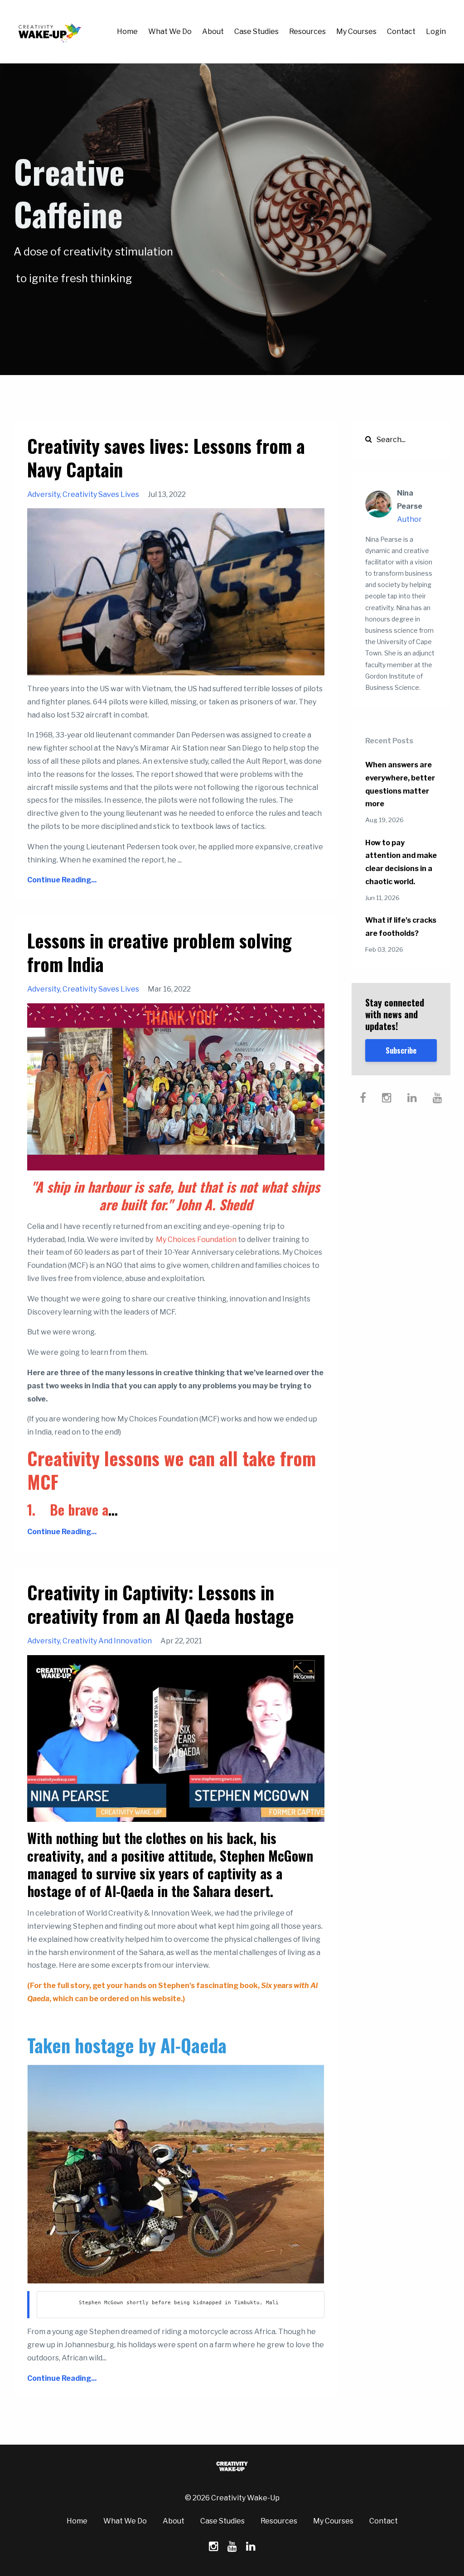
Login (436, 31)
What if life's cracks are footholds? (401, 927)
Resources (307, 31)
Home (127, 31)
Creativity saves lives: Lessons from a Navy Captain (166, 457)
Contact (401, 31)
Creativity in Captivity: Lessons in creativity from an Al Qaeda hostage (161, 1604)
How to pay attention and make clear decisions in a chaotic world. (401, 862)
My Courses (356, 31)
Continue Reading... (62, 880)
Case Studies (256, 31)
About (213, 31)
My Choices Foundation (196, 1240)
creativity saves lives (101, 494)
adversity (43, 494)
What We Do (170, 31)
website (167, 1999)
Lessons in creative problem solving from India (159, 952)
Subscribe (401, 1050)
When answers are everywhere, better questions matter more (400, 784)
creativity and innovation (107, 1641)
